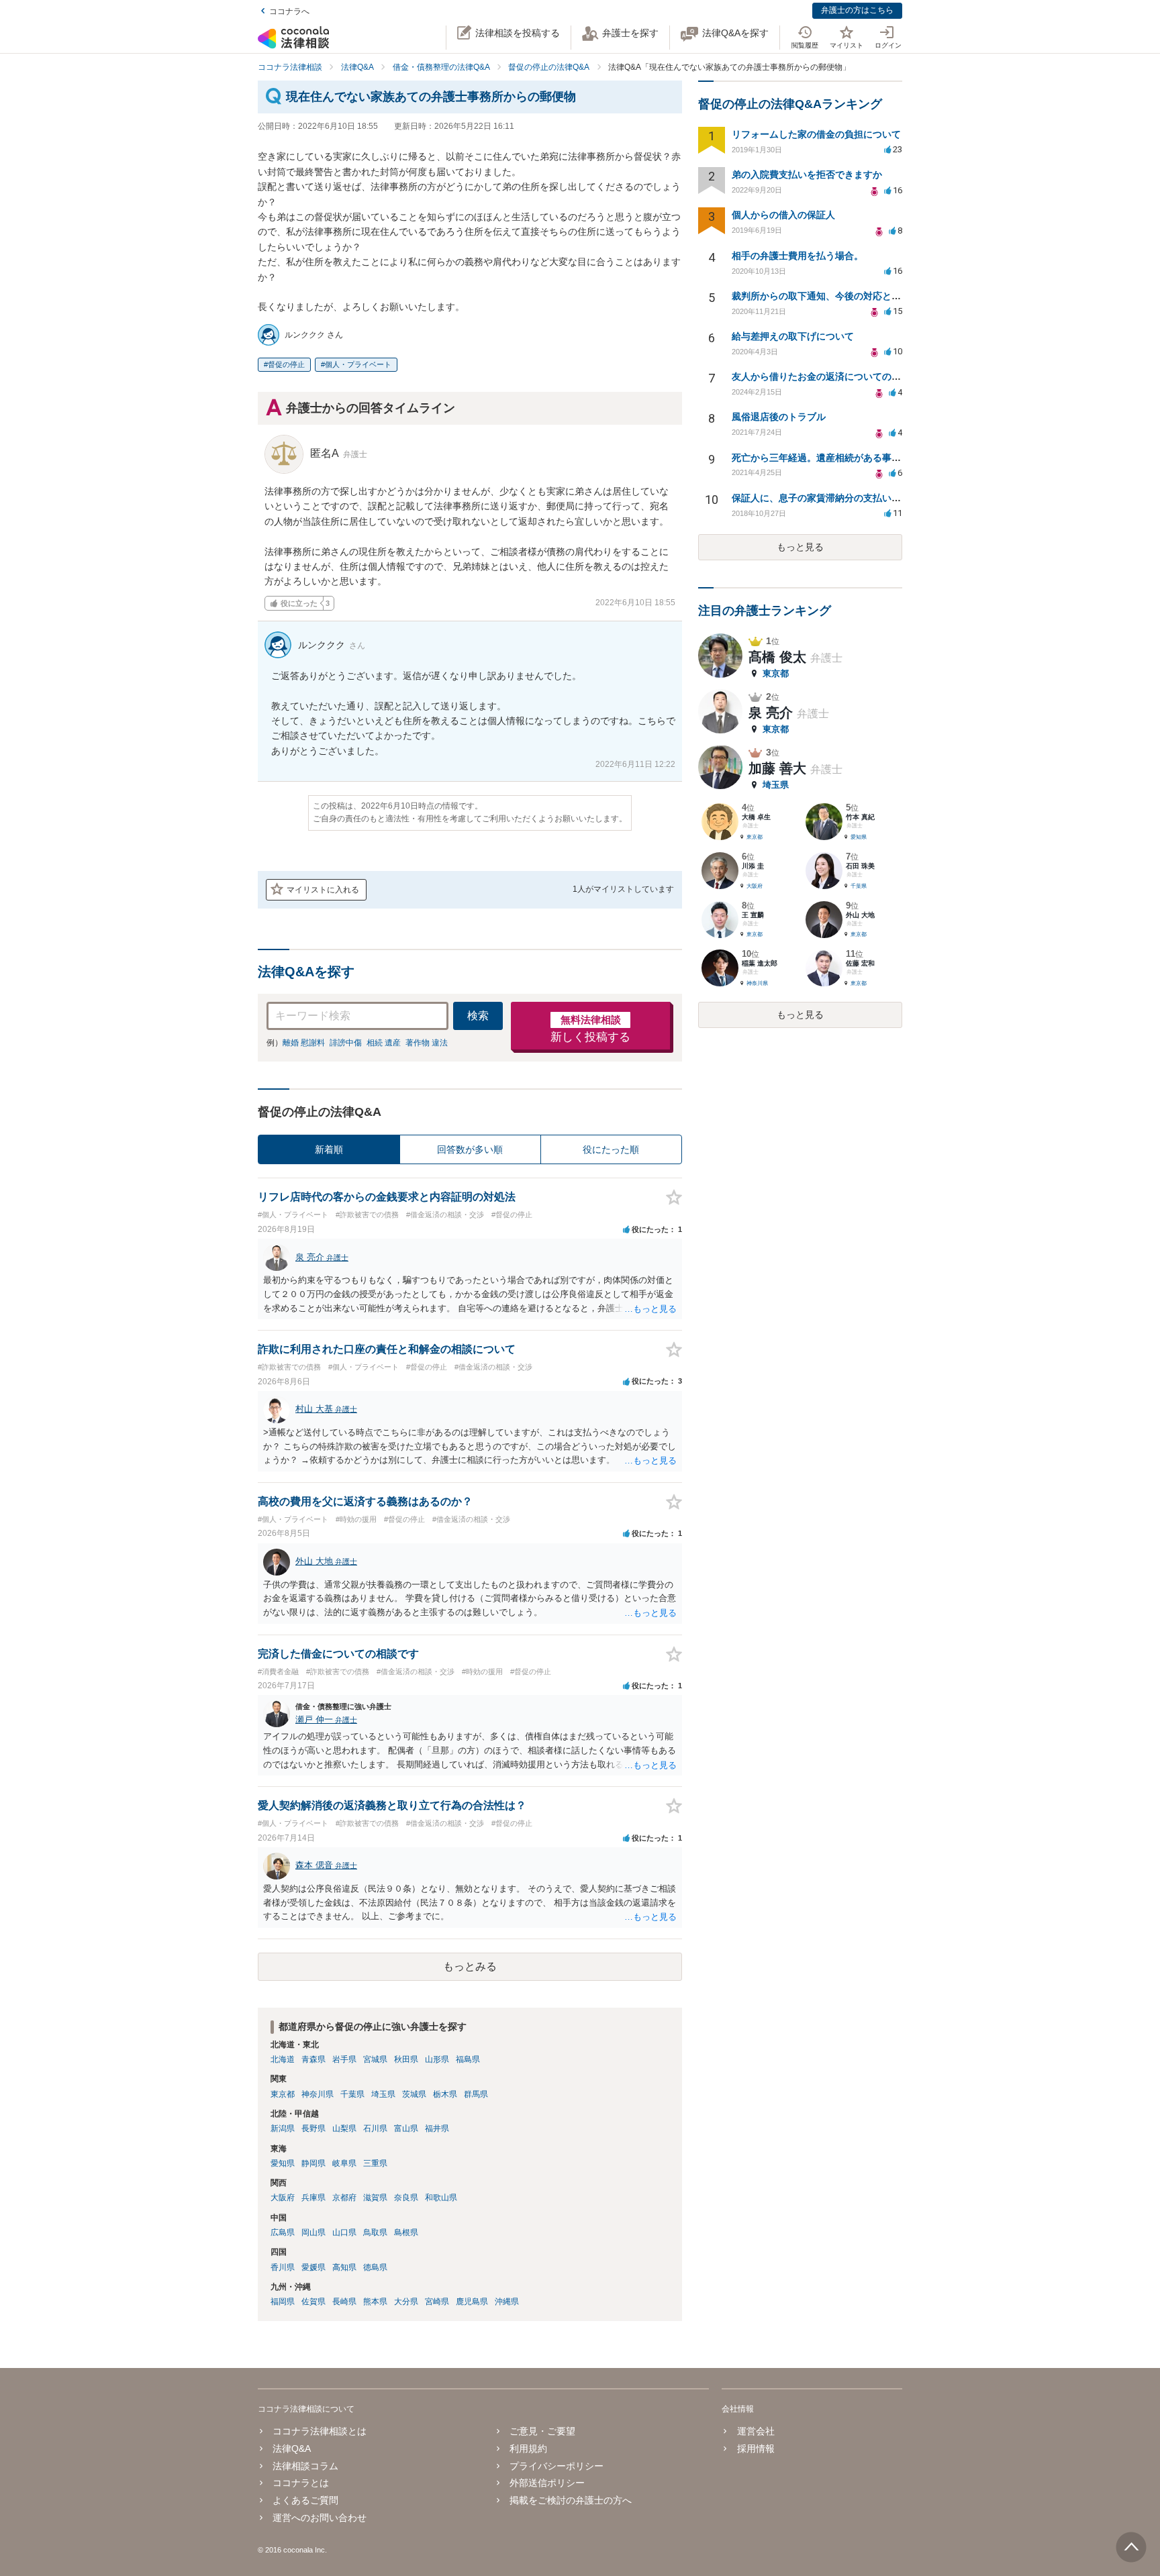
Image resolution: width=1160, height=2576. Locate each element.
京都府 (344, 2198)
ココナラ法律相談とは (320, 2431)
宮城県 (375, 2059)
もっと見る (800, 547)
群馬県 (476, 2094)
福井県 (437, 2128)
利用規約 (528, 2449)
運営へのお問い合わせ (320, 2518)
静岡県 (313, 2163)
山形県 (437, 2059)
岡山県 (313, 2232)
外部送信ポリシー (547, 2483)
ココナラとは (301, 2483)
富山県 (406, 2128)
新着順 (329, 1149)
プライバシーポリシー (557, 2466)
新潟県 (283, 2128)
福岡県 (283, 2302)
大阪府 (283, 2198)
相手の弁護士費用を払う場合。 (797, 256)
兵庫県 (313, 2198)
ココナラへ (289, 11)
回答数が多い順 (470, 1149)
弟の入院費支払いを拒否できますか (807, 174)
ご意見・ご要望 (542, 2431)
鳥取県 (375, 2232)
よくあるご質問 (305, 2500)
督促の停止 (286, 364)
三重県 (375, 2163)
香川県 (283, 2267)
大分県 (406, 2302)
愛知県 (283, 2163)
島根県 (406, 2232)
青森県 (313, 2059)
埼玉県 (383, 2094)
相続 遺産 (384, 1043)
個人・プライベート (358, 364)
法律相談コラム (305, 2466)
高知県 (344, 2267)
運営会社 (756, 2431)
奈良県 (406, 2198)
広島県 (283, 2232)
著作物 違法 (427, 1043)
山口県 (344, 2232)
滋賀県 (375, 2198)
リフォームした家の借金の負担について (816, 134)
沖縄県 (507, 2302)
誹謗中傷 (346, 1043)
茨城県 (414, 2094)
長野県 (313, 2128)
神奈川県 (318, 2094)
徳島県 (375, 2267)
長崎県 (344, 2302)
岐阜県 (344, 2163)
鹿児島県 (472, 2302)
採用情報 (756, 2449)
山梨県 (344, 2128)
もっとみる (470, 1966)
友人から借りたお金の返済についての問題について (840, 376)
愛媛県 (313, 2267)
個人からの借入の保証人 (783, 215)
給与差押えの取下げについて (793, 336)
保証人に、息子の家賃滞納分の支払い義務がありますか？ (854, 498)
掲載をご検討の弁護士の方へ (571, 2500)
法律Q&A (292, 2449)
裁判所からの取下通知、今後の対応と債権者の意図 (840, 296)
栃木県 (445, 2094)
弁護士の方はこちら (857, 10)
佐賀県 (313, 2302)
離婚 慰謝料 (304, 1043)
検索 (478, 1016)
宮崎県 (437, 2302)
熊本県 (375, 2302)
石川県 (375, 2128)
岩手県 (344, 2059)
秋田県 (406, 2059)
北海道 (283, 2059)
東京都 (283, 2094)
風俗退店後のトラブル (779, 417)
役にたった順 (611, 1149)
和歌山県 (441, 2198)
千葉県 (352, 2094)
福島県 (468, 2059)
